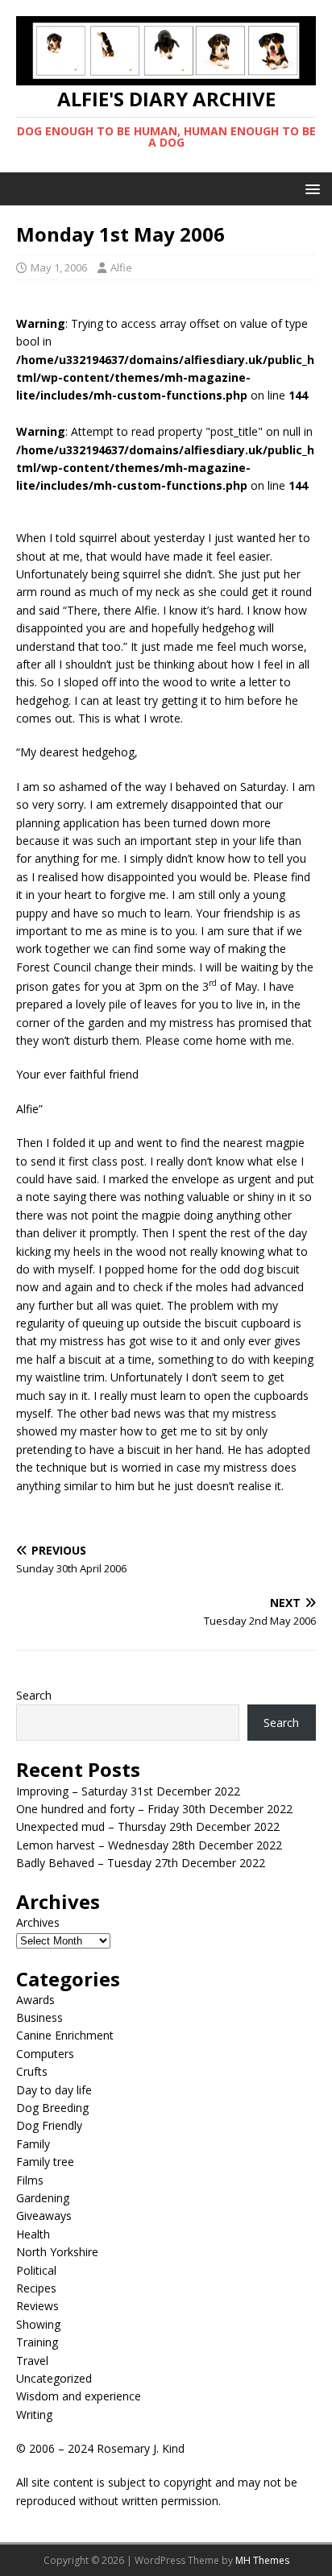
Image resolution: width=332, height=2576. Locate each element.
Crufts (32, 2071)
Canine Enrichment (65, 2035)
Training (37, 2342)
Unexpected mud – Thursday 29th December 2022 (148, 1826)
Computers (45, 2054)
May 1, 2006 (59, 267)
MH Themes (262, 2560)
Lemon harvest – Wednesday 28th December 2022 (149, 1845)
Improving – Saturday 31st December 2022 (128, 1791)
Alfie (121, 267)
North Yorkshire (57, 2252)
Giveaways (44, 2216)
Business (39, 2017)
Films (30, 2180)
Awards (35, 2000)
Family (33, 2144)
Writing (34, 2414)
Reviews (37, 2306)
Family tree (45, 2162)
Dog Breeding (52, 2108)
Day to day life (54, 2090)
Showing (38, 2324)
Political (36, 2270)
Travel (32, 2361)
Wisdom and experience (79, 2396)
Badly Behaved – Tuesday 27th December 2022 (141, 1863)
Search (34, 1695)
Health (33, 2234)
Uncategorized (54, 2378)
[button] (310, 188)
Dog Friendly (49, 2125)
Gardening (43, 2198)
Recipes (36, 2288)
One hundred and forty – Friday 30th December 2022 (154, 1809)
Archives (38, 1922)
